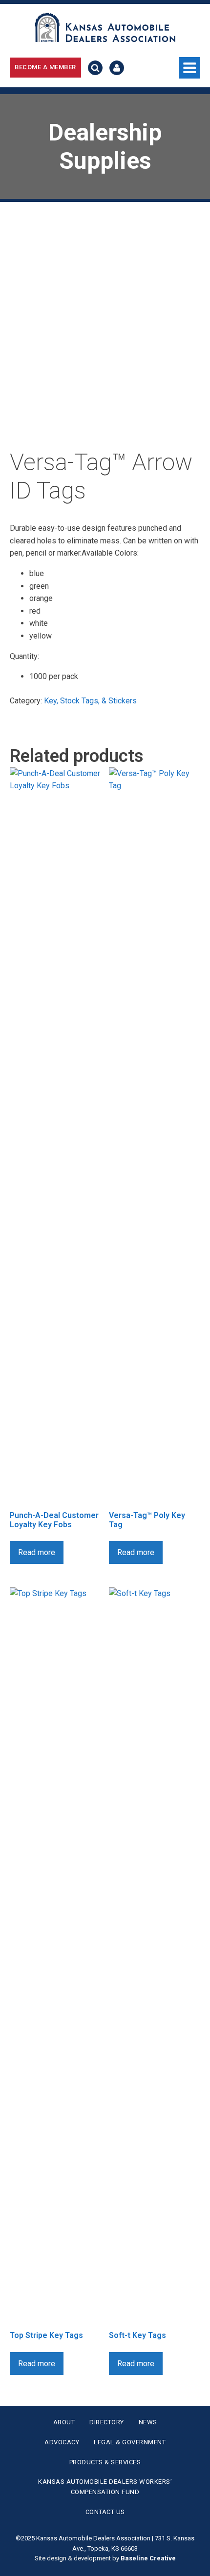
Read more (37, 1552)
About (64, 2422)
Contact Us (105, 2512)
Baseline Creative (148, 2558)
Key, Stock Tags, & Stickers (90, 701)
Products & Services (105, 2462)
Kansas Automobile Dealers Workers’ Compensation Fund (105, 2487)
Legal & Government (130, 2442)
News (148, 2422)
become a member (45, 67)
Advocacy (62, 2442)
